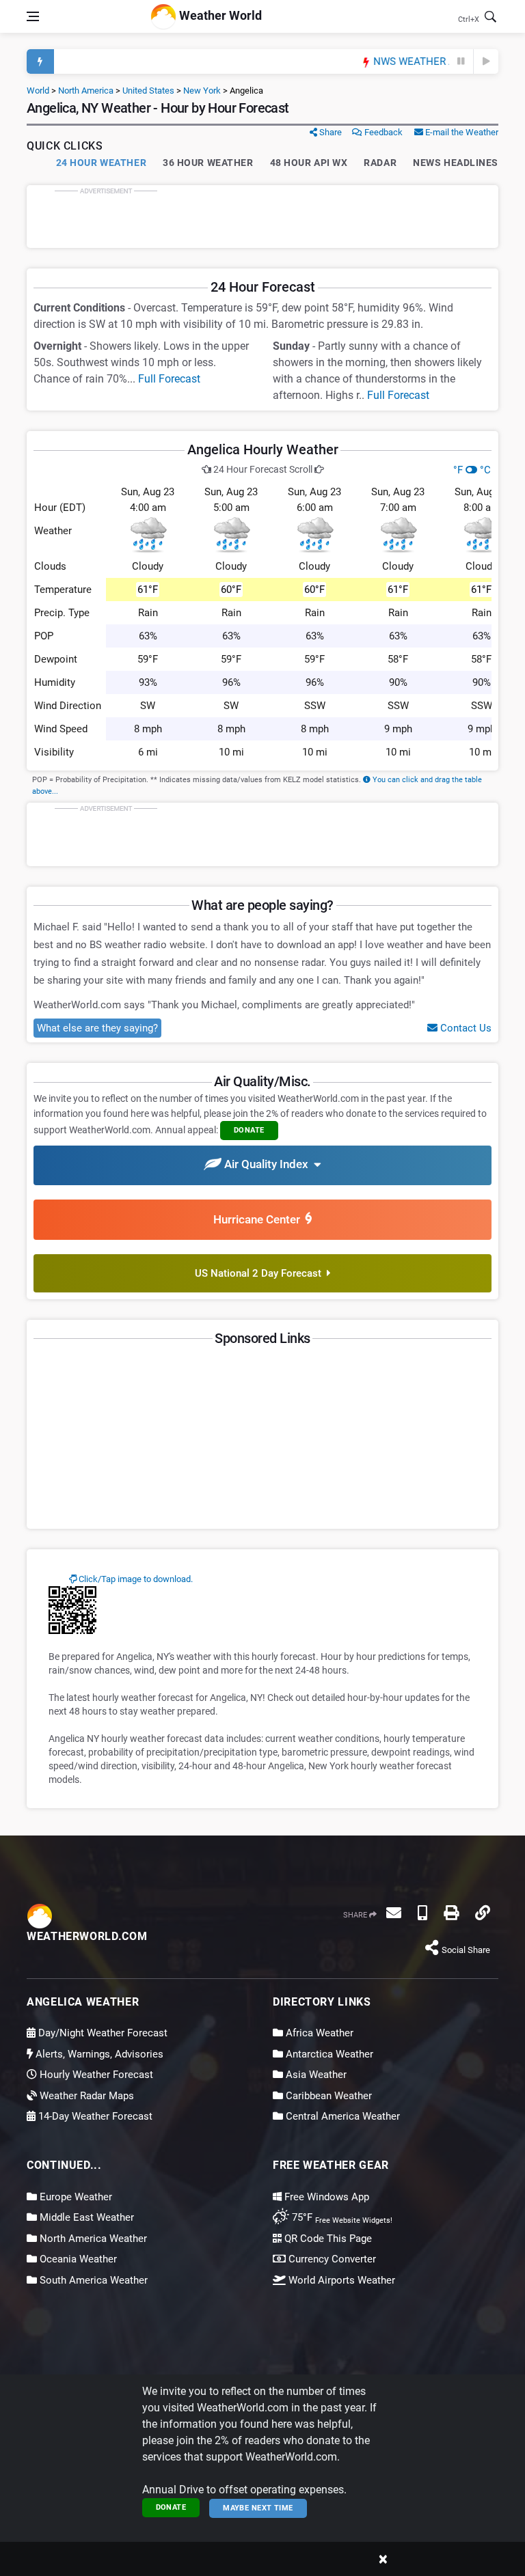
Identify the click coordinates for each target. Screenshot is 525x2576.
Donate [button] (249, 1130)
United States (148, 91)
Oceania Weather (77, 2259)
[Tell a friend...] (394, 1913)
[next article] (486, 61)
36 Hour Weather (208, 163)
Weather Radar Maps (85, 2096)
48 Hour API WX (309, 163)
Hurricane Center (259, 1219)
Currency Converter (331, 2259)
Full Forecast (169, 379)
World (38, 91)
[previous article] (461, 61)
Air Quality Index (268, 1165)
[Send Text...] (422, 1913)
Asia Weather (315, 2075)
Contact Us (465, 1028)
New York (202, 91)
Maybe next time (258, 2508)
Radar (380, 163)
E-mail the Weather (461, 132)
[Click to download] (72, 1609)
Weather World (219, 15)
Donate (171, 2507)
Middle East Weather (85, 2217)
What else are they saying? (97, 1028)
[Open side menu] (33, 16)
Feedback (382, 132)
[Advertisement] (262, 217)
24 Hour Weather (101, 163)
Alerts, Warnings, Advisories (98, 2054)
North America (86, 91)
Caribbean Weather (327, 2096)
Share (329, 132)
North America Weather (92, 2239)
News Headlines (456, 163)
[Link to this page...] (483, 1913)
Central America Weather (341, 2116)
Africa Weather (318, 2033)
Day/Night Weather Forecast (102, 2033)
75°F (341, 2217)
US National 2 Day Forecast (261, 1273)
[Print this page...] (451, 1913)
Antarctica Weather (328, 2054)
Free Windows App (325, 2197)
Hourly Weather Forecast (95, 2075)
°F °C (472, 470)
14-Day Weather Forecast (94, 2116)
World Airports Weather (340, 2280)
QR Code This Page (327, 2239)
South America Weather (92, 2280)
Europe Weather (75, 2197)
